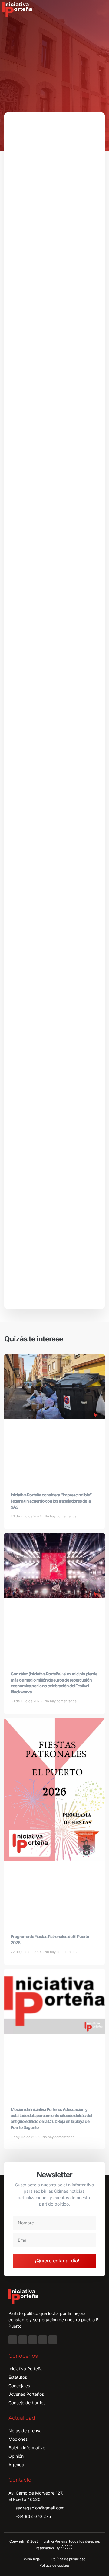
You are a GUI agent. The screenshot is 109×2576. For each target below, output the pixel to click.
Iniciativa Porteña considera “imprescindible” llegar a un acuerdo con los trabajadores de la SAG (51, 1501)
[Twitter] (33, 2340)
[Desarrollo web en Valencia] (67, 2547)
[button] (101, 10)
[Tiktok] (53, 2340)
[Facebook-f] (13, 2340)
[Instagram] (23, 2340)
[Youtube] (43, 2340)
